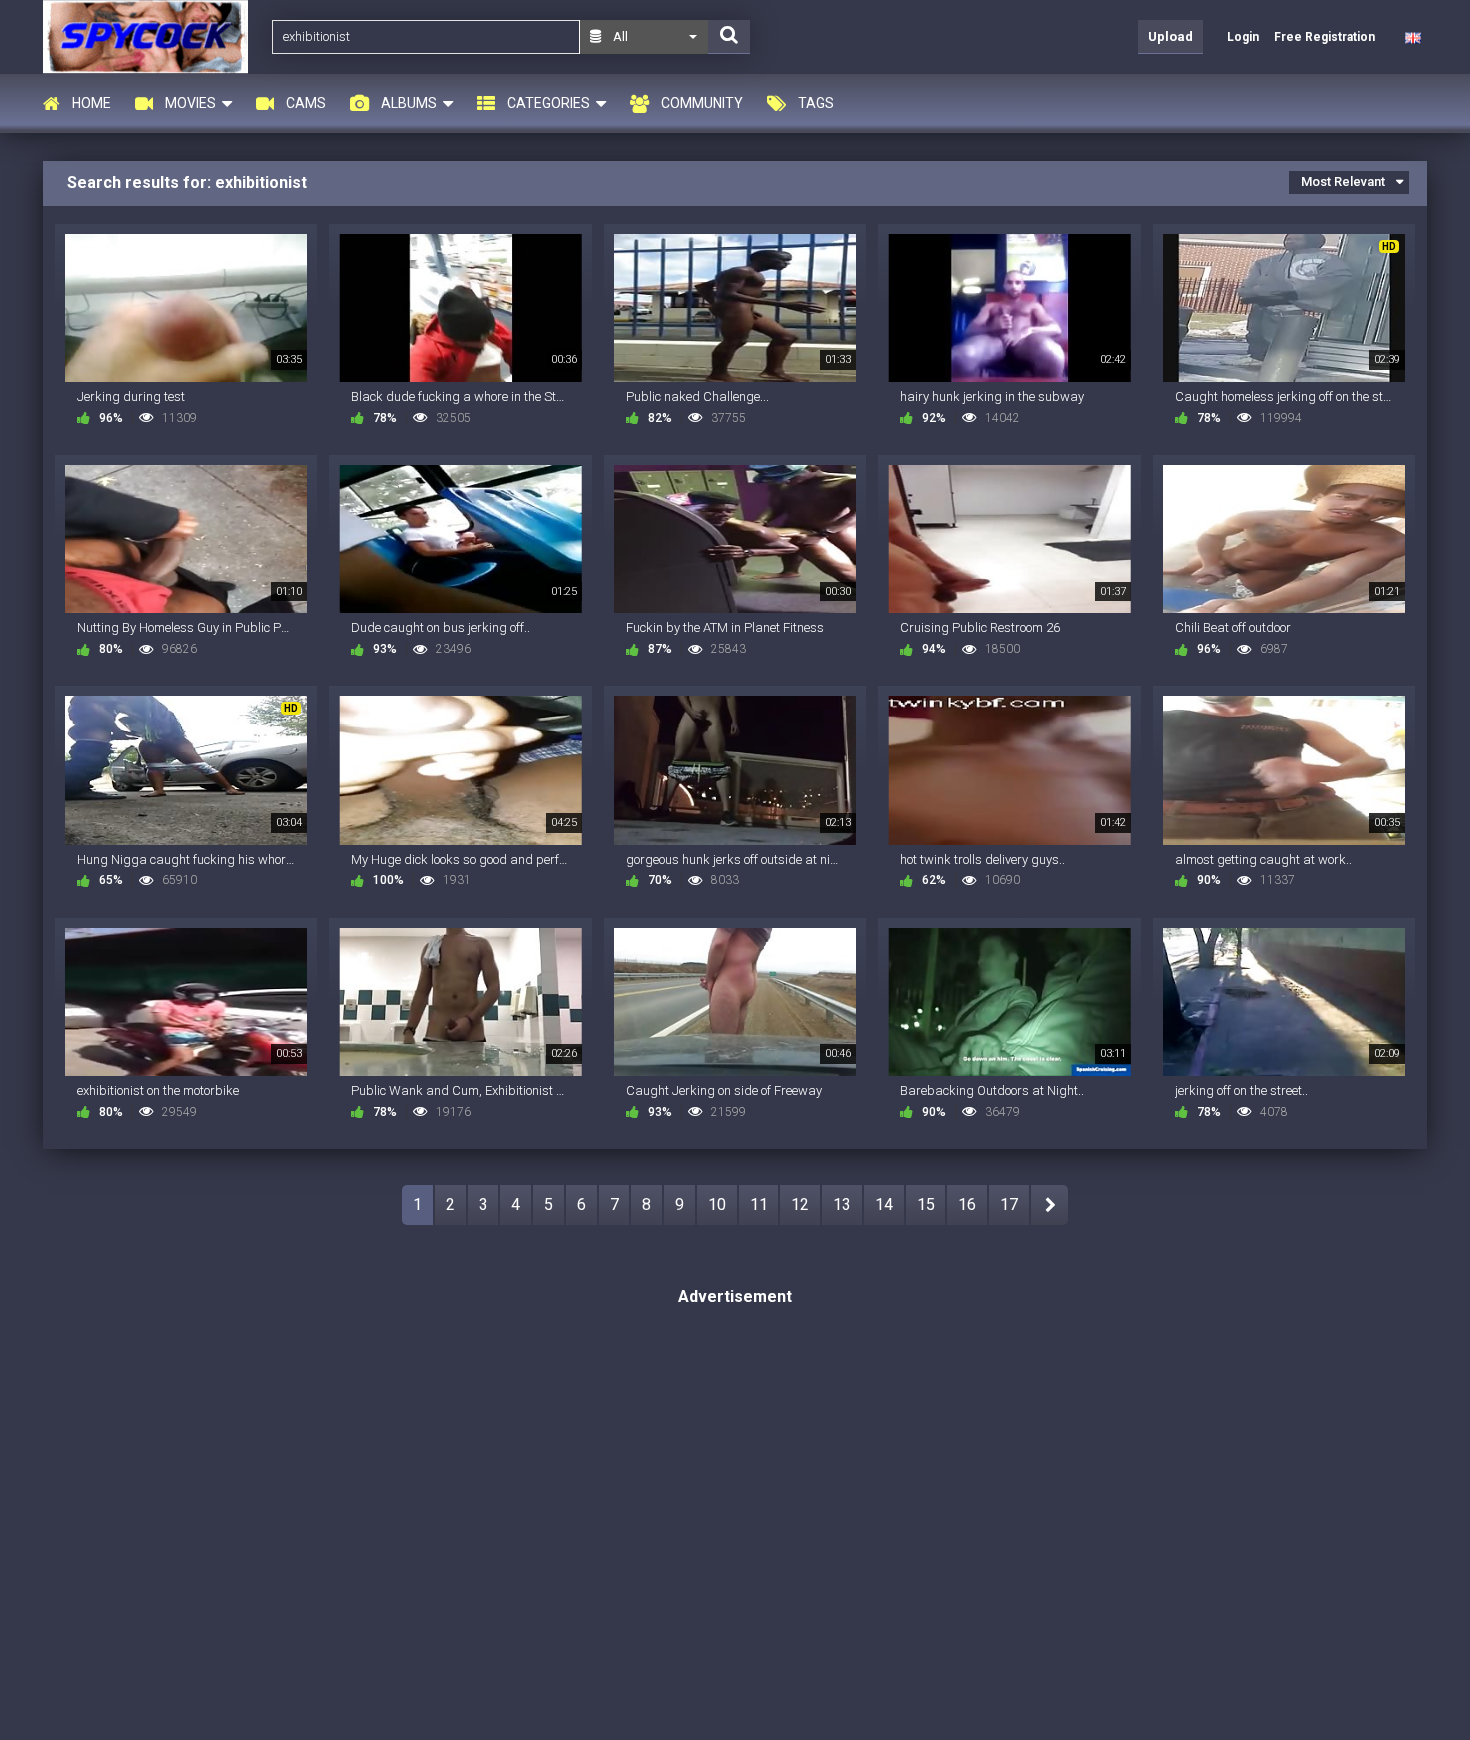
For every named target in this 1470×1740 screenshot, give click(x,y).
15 (926, 1204)
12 (800, 1204)
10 (717, 1204)
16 (967, 1204)
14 (884, 1204)
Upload (1170, 36)
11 (759, 1204)
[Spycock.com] (152, 36)
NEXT (1049, 1205)
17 (1009, 1204)
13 (842, 1204)
